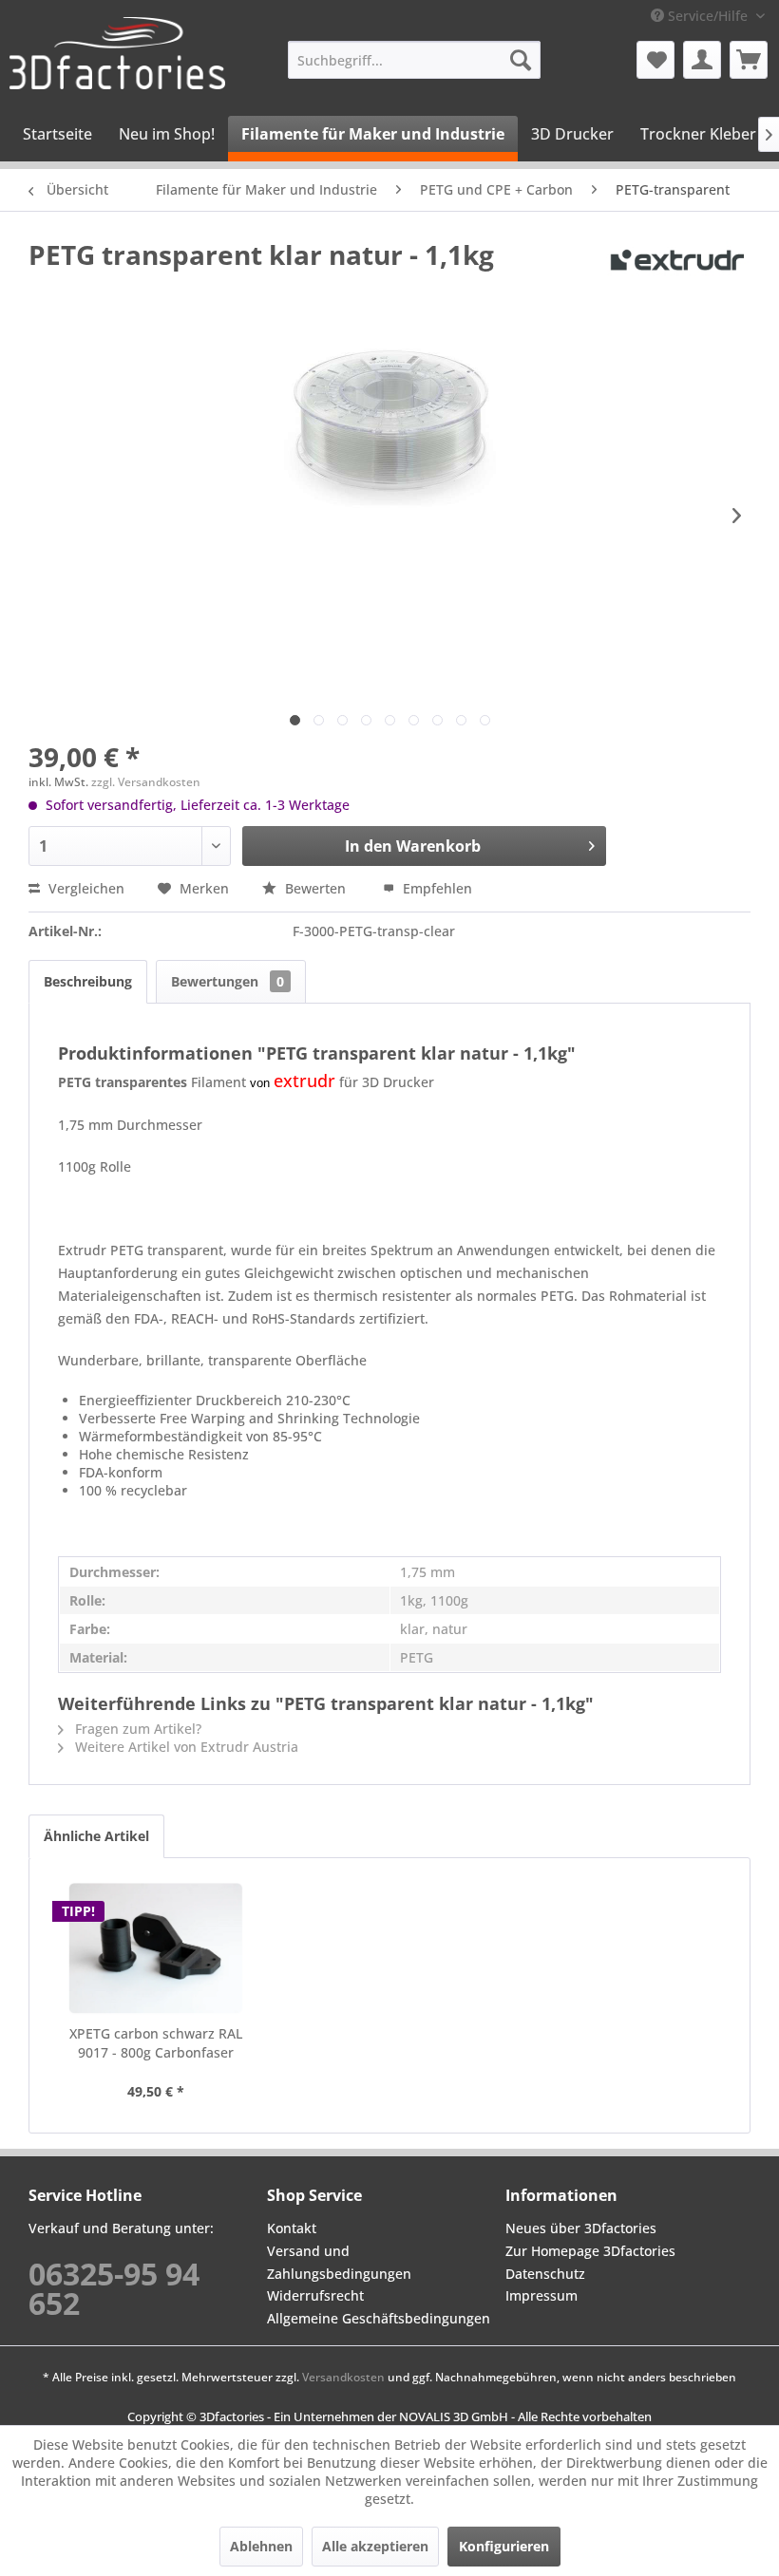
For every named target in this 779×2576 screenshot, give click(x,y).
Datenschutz (545, 2274)
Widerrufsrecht (315, 2295)
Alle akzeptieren (375, 2546)
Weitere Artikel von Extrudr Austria (185, 1747)
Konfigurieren (504, 2546)
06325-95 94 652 (114, 2288)
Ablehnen (261, 2546)
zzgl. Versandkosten (146, 782)
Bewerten (315, 888)
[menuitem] (415, 60)
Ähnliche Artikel (96, 1836)
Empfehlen (436, 888)
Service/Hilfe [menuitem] (708, 16)
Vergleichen (85, 888)
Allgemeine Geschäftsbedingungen (379, 2318)
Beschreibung (88, 981)
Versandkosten (343, 2377)
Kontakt (292, 2228)
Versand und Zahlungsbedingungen (339, 2262)
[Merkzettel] (655, 60)
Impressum (541, 2295)
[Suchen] (521, 60)
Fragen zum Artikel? (136, 1729)
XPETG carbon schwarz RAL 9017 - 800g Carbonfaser (156, 2043)
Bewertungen (228, 981)
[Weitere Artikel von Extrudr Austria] (678, 273)
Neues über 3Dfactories (581, 2228)
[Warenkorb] (749, 60)
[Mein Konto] (702, 60)
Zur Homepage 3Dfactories (590, 2251)
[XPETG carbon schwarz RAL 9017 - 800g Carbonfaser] (156, 1948)
